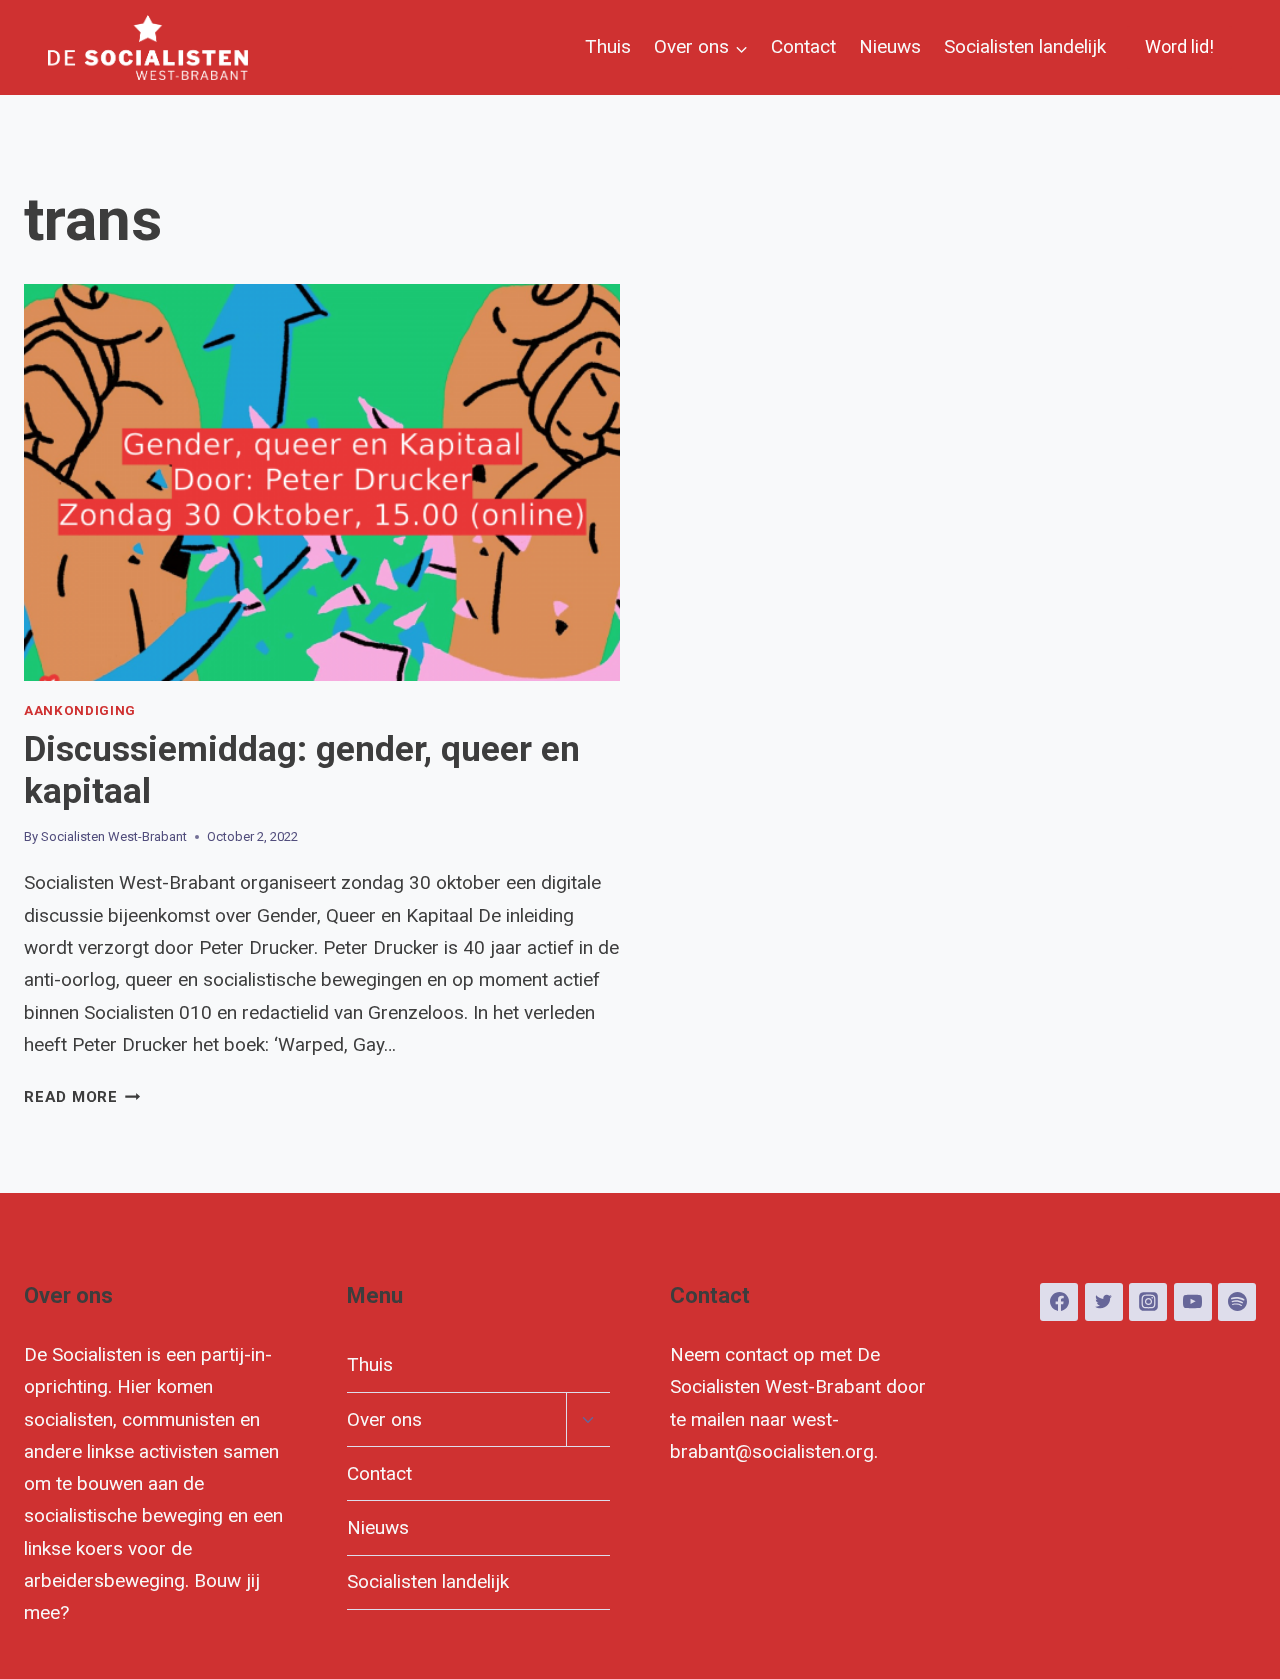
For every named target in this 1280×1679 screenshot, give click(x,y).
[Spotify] (1237, 1302)
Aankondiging (80, 710)
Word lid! (1179, 46)
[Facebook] (1059, 1302)
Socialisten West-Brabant (114, 836)
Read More (82, 1097)
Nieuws (890, 46)
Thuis (608, 46)
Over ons (384, 1419)
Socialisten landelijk (1025, 46)
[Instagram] (1148, 1302)
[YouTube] (1193, 1302)
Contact (803, 46)
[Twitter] (1104, 1302)
